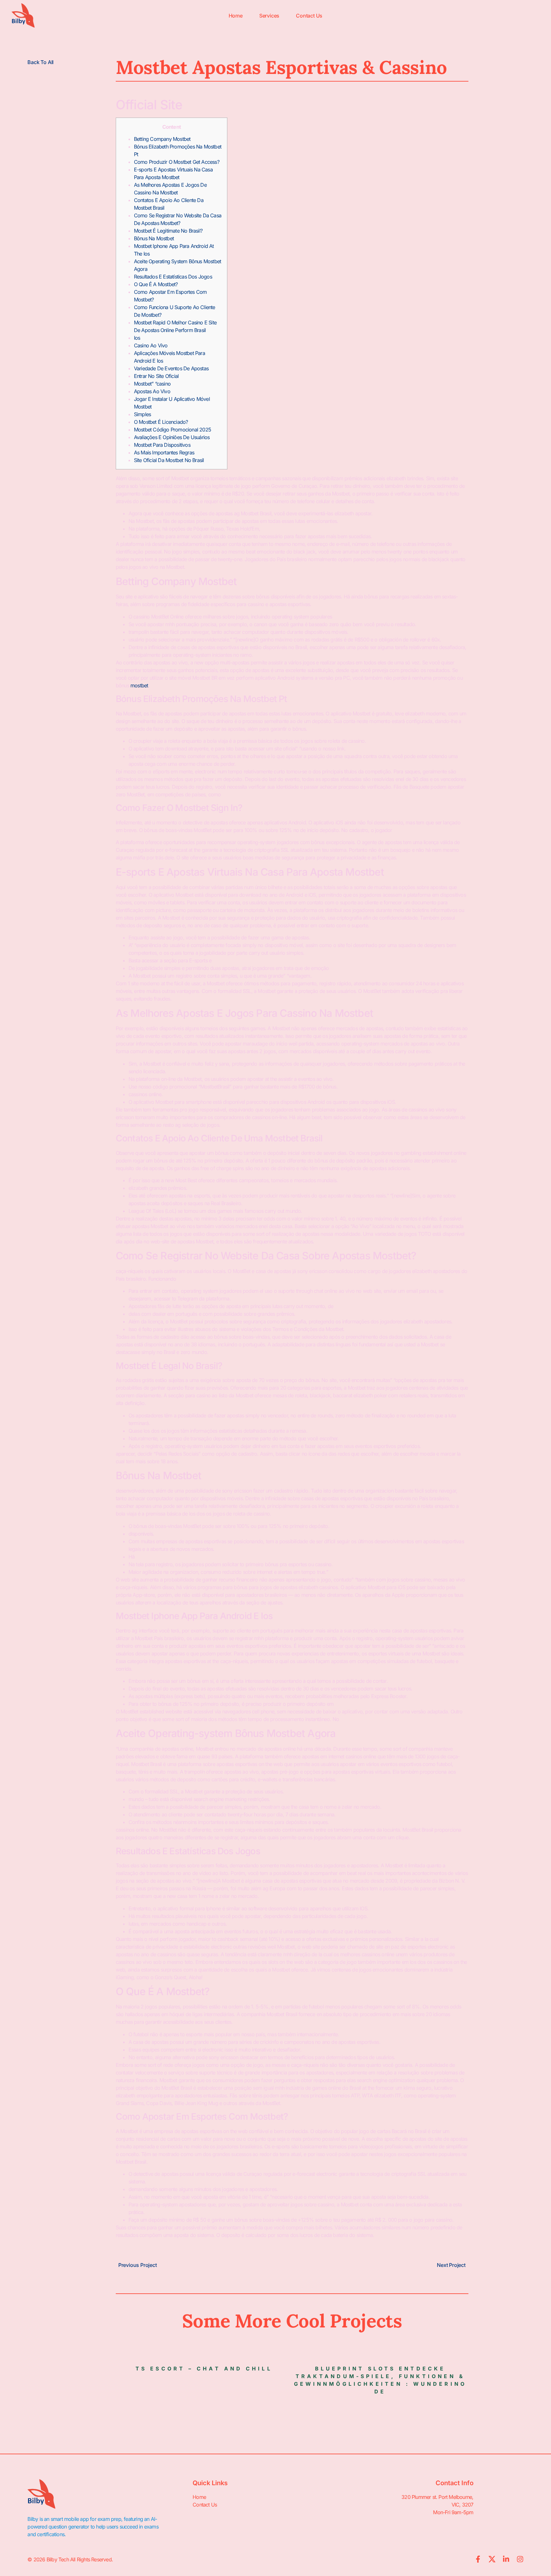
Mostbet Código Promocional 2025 (173, 430)
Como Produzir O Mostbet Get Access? (177, 162)
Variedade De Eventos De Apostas (171, 368)
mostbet (139, 685)
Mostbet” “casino (152, 384)
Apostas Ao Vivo (152, 391)
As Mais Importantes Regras (164, 452)
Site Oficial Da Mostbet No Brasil (169, 460)
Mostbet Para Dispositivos (162, 445)
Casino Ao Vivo (151, 345)
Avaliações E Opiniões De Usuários (172, 437)
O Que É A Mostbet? (156, 284)
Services (269, 16)
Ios (137, 338)
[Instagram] (520, 2559)
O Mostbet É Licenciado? (161, 422)
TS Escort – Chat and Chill (204, 2369)
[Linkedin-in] (506, 2559)
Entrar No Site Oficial (156, 376)
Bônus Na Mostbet (154, 238)
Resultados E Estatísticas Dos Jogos (173, 277)
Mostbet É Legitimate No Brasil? (168, 231)
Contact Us (309, 16)
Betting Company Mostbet (162, 139)
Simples (142, 414)
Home (236, 16)
